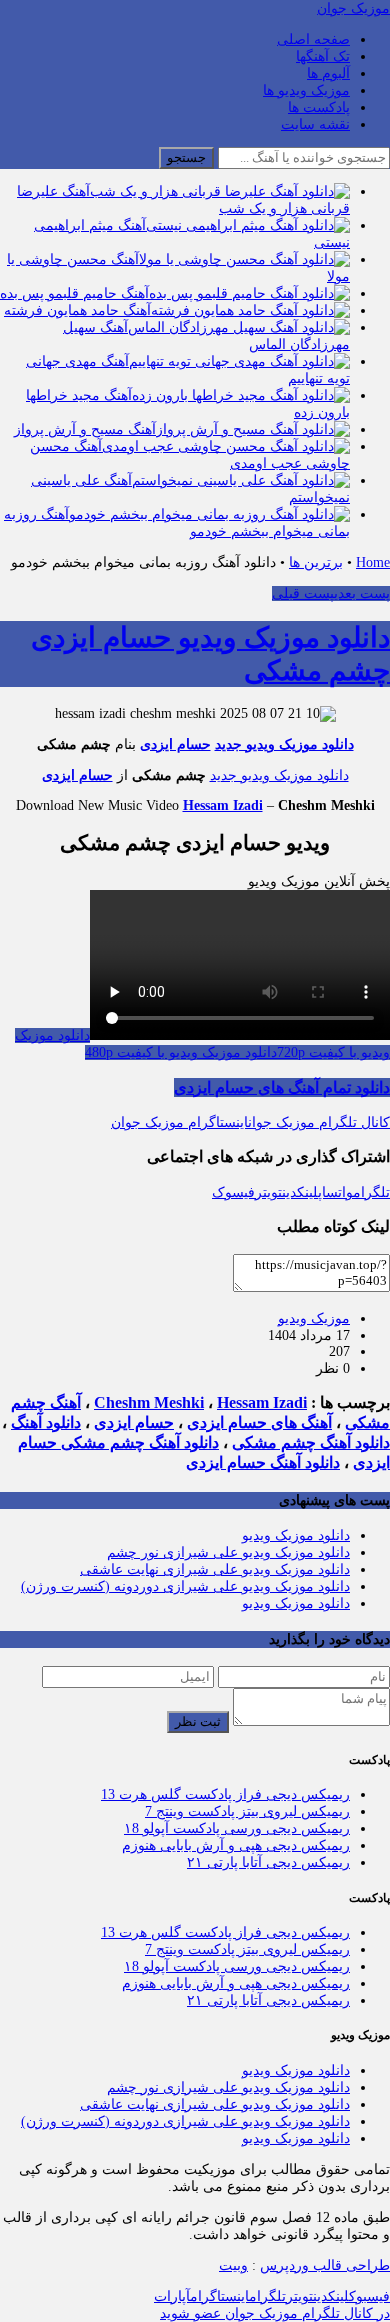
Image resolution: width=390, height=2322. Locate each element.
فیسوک (233, 1192)
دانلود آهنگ (46, 1422)
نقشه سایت (315, 124)
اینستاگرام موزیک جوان (179, 1122)
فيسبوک (369, 2296)
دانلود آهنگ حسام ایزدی (263, 1462)
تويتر (299, 2296)
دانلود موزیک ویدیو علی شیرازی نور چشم (228, 1552)
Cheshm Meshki (149, 1402)
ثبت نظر (198, 1721)
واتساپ (335, 1192)
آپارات (172, 2296)
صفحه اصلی (313, 39)
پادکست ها (319, 107)
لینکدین (300, 1192)
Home (373, 562)
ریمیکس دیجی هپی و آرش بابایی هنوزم (236, 1845)
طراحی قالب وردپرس (325, 2265)
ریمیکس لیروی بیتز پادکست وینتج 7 (247, 1811)
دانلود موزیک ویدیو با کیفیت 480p (181, 1052)
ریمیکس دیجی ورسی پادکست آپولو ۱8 (237, 1828)
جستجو (186, 157)
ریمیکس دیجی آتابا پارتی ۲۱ (268, 1862)
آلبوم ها (328, 73)
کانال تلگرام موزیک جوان (319, 1122)
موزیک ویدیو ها (306, 90)
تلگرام (371, 1192)
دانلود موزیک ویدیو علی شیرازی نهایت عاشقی (215, 1569)
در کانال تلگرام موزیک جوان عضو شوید (275, 2313)
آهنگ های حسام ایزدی (259, 1422)
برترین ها (316, 562)
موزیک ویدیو (314, 1318)
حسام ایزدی (175, 744)
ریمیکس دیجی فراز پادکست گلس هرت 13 (225, 1794)
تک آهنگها (323, 56)
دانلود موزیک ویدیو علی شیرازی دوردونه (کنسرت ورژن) (185, 1586)
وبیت (233, 2265)
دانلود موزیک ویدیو (296, 1535)
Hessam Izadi (223, 805)
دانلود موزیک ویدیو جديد (284, 744)
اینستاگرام (219, 2296)
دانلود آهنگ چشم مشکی (311, 1442)
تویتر (268, 1192)
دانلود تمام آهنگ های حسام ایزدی (282, 1087)
